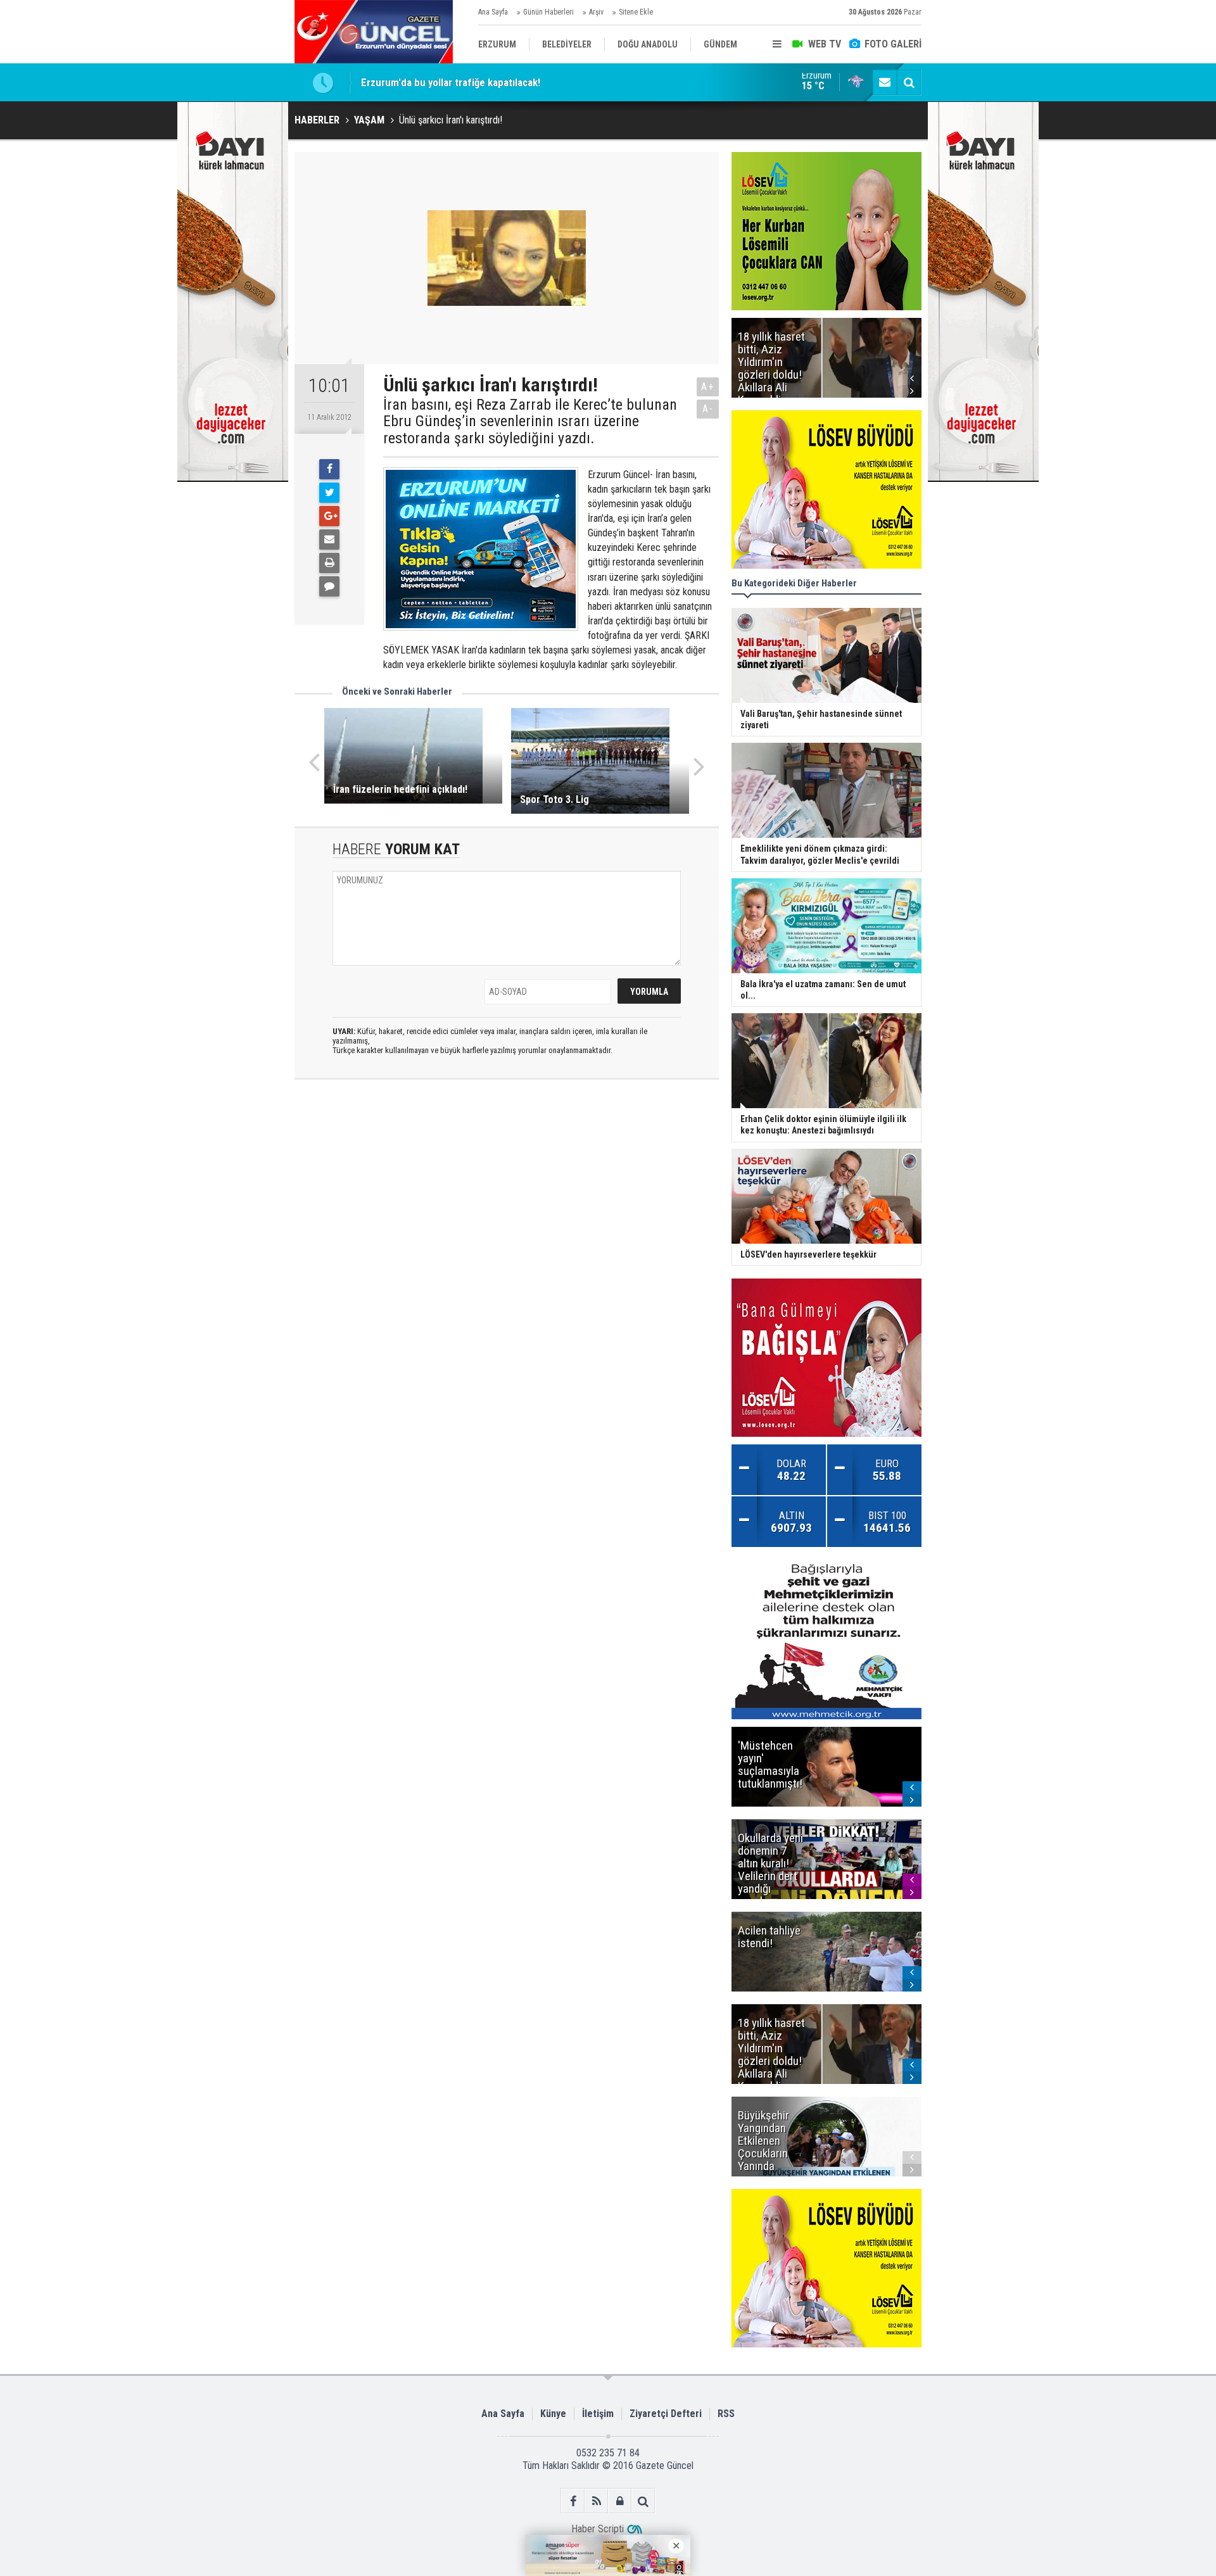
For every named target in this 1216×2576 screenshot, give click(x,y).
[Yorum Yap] (329, 586)
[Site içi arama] (909, 82)
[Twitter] (329, 493)
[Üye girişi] (620, 2501)
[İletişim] (885, 82)
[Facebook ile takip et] (573, 2501)
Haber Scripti (598, 2529)
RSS (726, 2414)
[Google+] (329, 516)
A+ (708, 387)
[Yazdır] (329, 563)
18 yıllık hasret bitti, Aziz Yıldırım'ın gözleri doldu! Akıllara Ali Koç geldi (516, 82)
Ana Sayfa (493, 12)
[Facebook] (329, 469)
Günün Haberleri (548, 12)
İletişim (598, 2414)
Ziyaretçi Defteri (666, 2414)
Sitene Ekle (636, 12)
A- (708, 409)
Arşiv (596, 12)
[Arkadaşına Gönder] (329, 540)
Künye (553, 2414)
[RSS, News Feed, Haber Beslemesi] (596, 2501)
